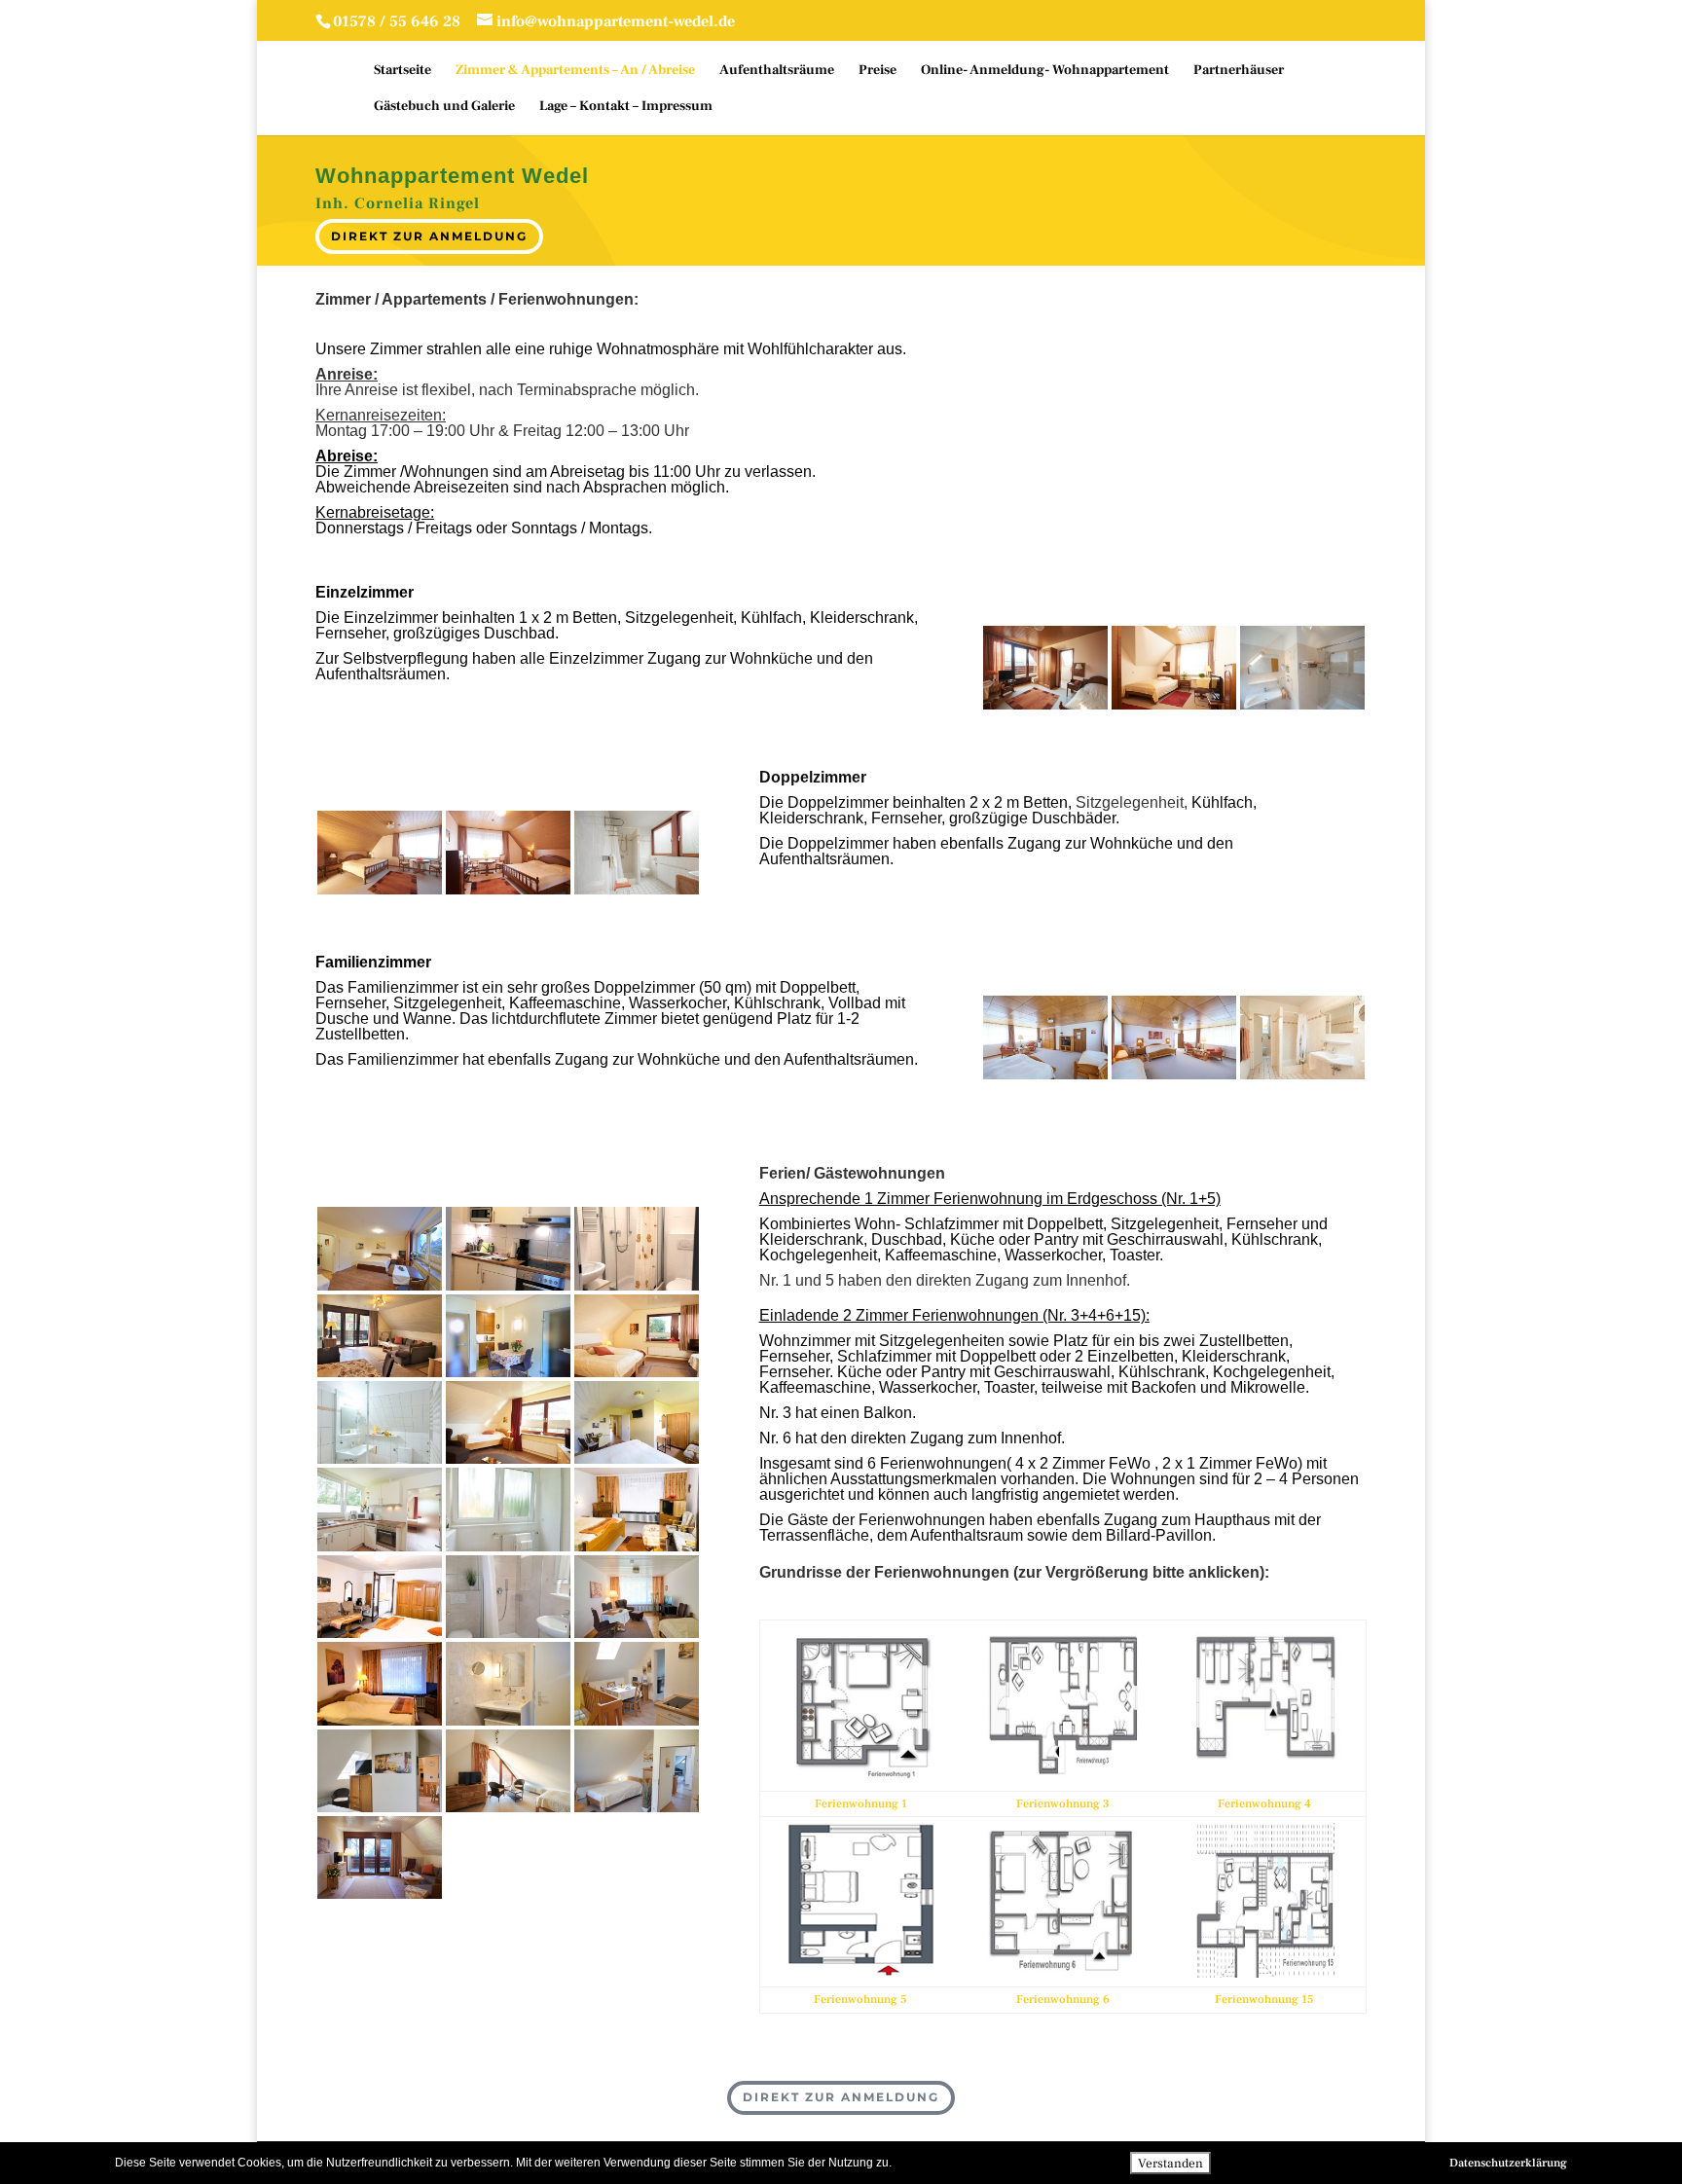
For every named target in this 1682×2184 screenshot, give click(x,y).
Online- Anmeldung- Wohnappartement (1045, 71)
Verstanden (1170, 2163)
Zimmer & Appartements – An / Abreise (575, 71)
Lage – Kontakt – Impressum (626, 107)
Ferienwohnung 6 (1063, 2000)
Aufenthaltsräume (777, 71)
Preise (878, 71)
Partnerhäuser (1239, 71)
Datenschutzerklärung (1508, 2163)
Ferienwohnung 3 (1063, 1804)
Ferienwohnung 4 (1264, 1804)
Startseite (402, 71)
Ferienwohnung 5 (860, 2000)
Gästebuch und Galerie (444, 107)
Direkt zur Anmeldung (429, 236)
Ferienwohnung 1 (861, 1804)
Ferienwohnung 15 (1264, 2000)
